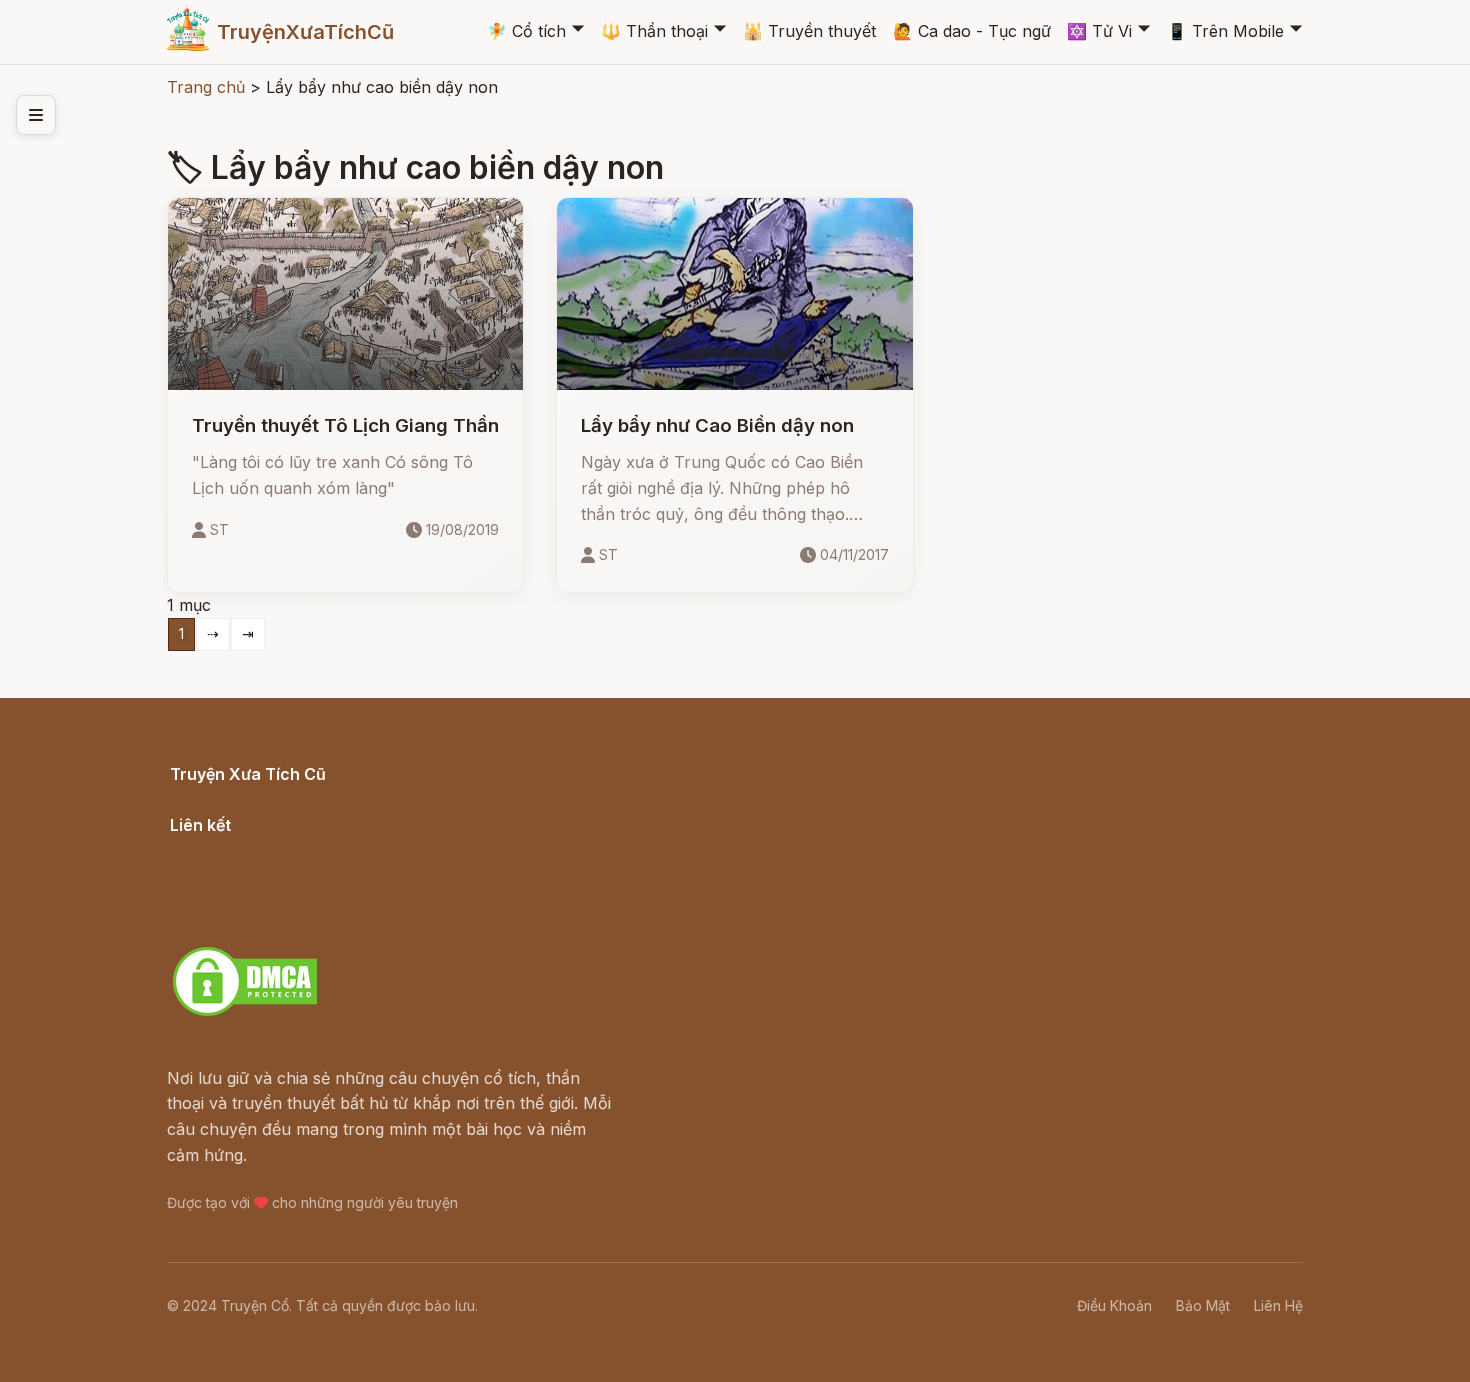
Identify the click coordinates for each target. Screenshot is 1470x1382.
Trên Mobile (1225, 31)
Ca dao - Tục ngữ (972, 31)
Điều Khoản (1114, 1305)
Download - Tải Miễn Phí (264, 924)
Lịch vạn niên (221, 847)
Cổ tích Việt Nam (234, 796)
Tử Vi (1099, 31)
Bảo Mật (1203, 1305)
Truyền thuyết (809, 31)
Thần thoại (654, 31)
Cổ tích (526, 31)
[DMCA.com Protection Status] (245, 1013)
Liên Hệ (1278, 1305)
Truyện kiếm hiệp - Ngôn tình (282, 898)
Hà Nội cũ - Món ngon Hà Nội (285, 873)
